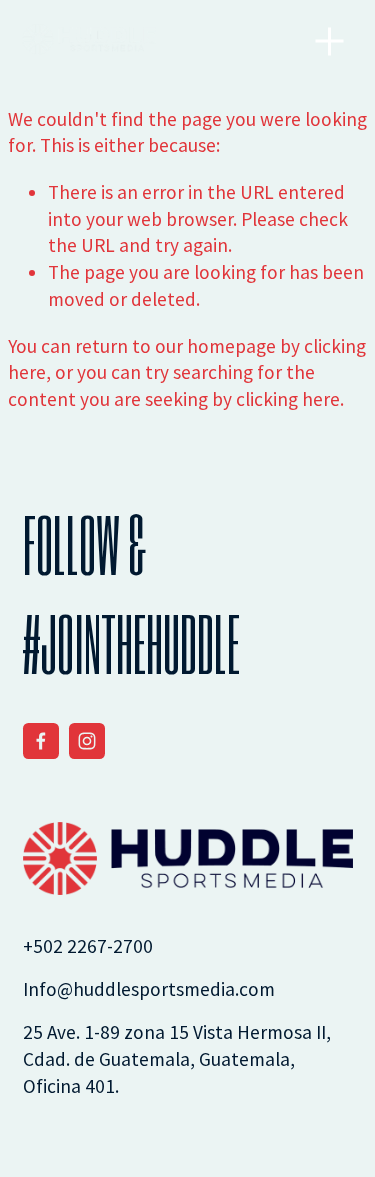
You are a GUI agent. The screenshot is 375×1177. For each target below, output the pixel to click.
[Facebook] (41, 741)
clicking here (288, 399)
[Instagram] (87, 741)
